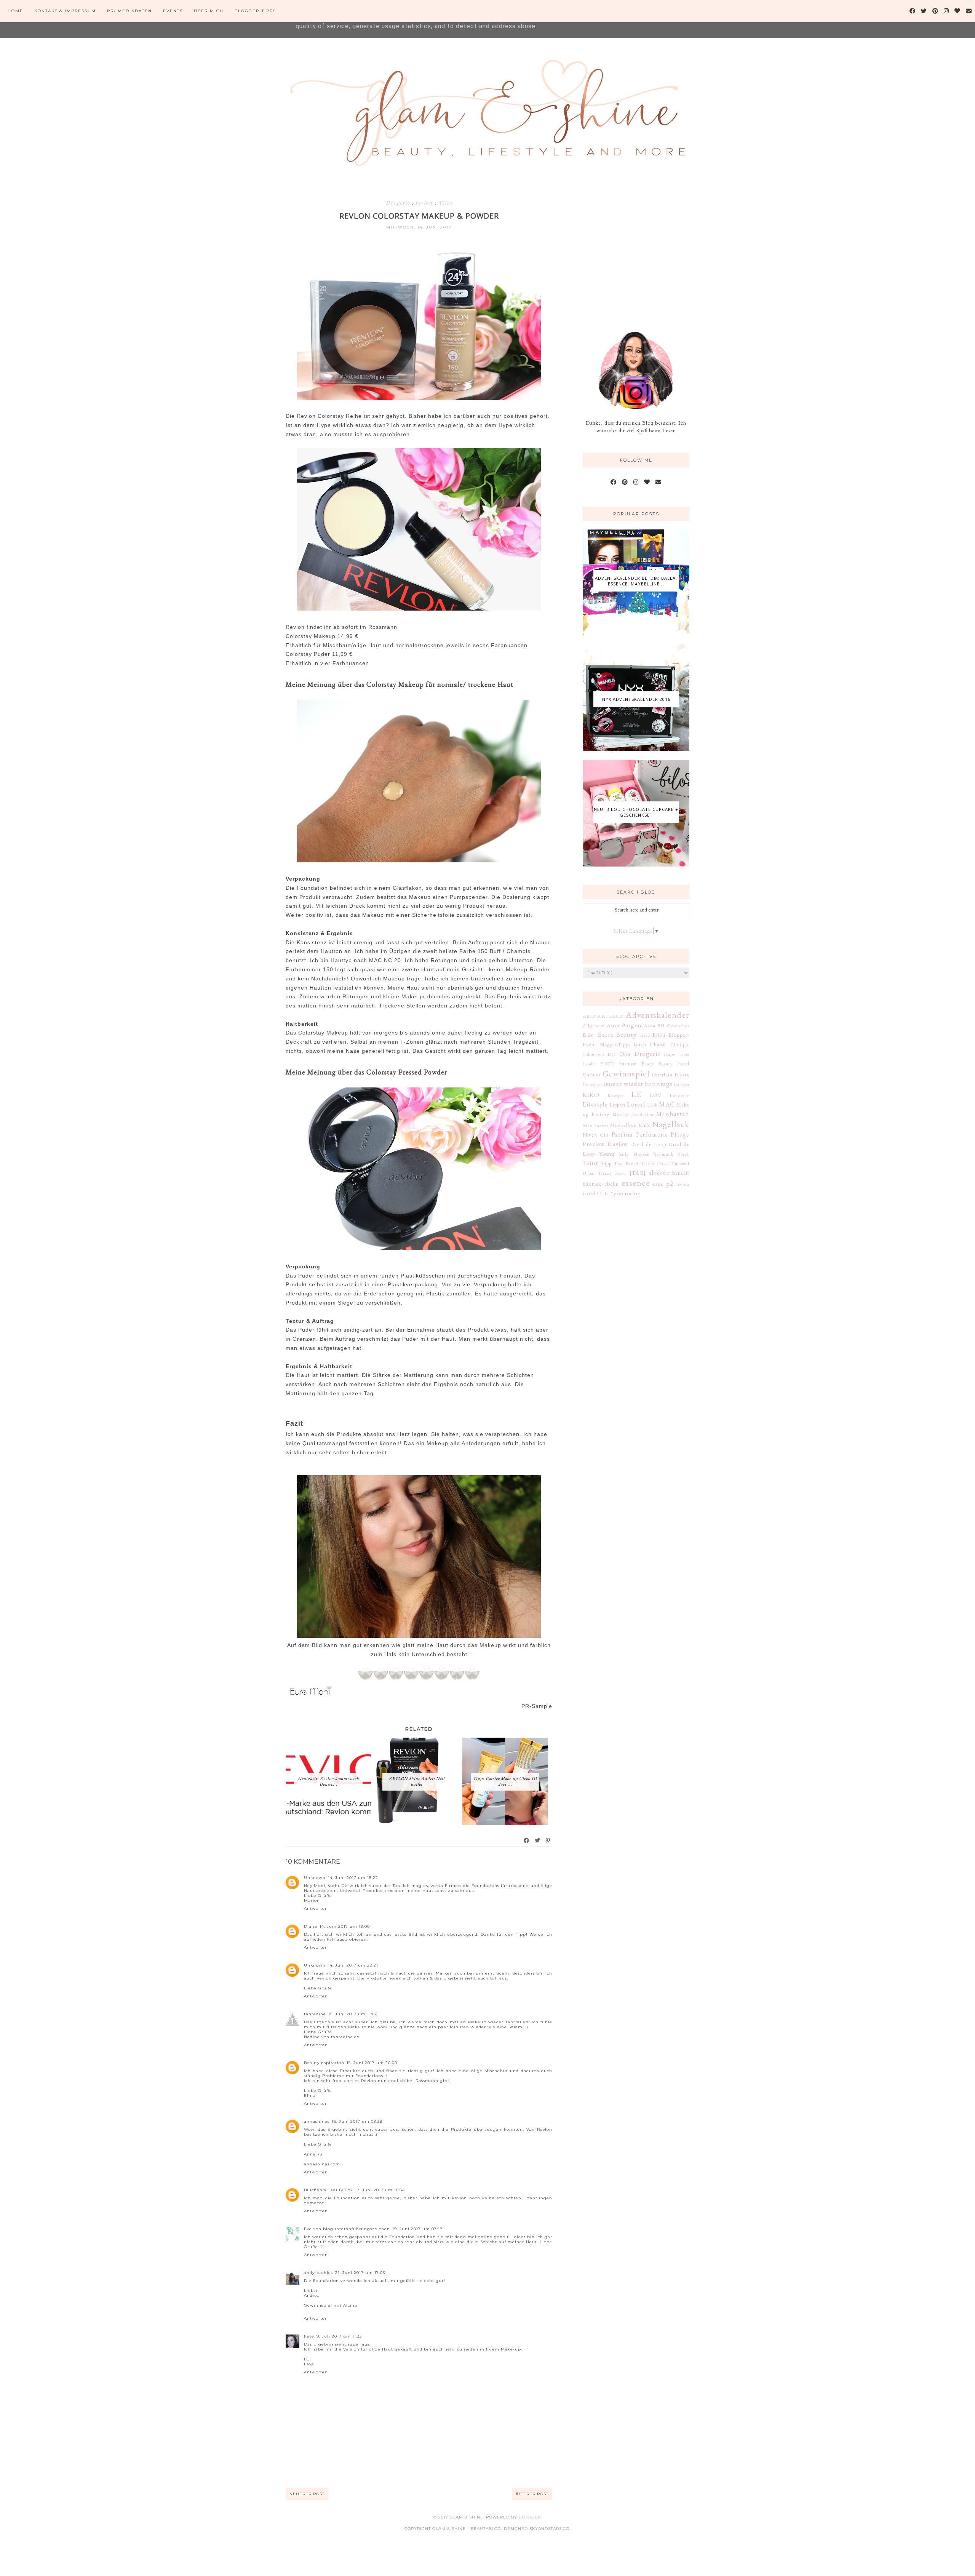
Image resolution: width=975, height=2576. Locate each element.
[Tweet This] (538, 1840)
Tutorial (680, 1163)
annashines (317, 2121)
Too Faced (626, 1163)
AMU (589, 1016)
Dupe (670, 1054)
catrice (592, 1183)
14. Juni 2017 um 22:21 (353, 1965)
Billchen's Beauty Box (328, 2190)
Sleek (684, 1154)
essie (658, 1184)
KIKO (591, 1095)
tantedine (315, 2014)
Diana (311, 1926)
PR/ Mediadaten (129, 11)
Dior (625, 1054)
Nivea (590, 1135)
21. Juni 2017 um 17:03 (360, 2273)
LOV (656, 1095)
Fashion (628, 1063)
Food (683, 1063)
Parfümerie (652, 1134)
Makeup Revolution (633, 1115)
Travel (663, 1164)
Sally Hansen (634, 1154)
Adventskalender (658, 1015)
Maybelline (623, 1125)
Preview (594, 1144)
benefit (681, 1173)
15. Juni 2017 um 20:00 (372, 2063)
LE (636, 1094)
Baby (589, 1035)
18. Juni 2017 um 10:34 (380, 2190)
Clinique (680, 1045)
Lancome (679, 1095)
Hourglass (592, 1084)
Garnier (592, 1075)
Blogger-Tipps (255, 11)
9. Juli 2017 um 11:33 (339, 2336)
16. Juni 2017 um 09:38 (357, 2121)
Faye (309, 2336)
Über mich (209, 11)
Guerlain (662, 1075)
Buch (640, 1044)
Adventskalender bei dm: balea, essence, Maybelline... (636, 581)
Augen (632, 1025)
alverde (659, 1172)
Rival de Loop (649, 1144)
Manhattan (673, 1114)
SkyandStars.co (549, 2529)
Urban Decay (598, 1173)
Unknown (315, 1878)
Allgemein (594, 1026)
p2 (670, 1183)
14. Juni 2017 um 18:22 (353, 1878)
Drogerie (399, 203)
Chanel (658, 1044)
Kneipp (615, 1095)
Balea (606, 1035)
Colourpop (593, 1054)
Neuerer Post (307, 2494)
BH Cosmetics (673, 1026)
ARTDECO (611, 1016)
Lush (652, 1105)
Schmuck (664, 1154)
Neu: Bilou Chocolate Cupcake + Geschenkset (636, 812)
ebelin (612, 1184)
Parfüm (622, 1134)
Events (173, 11)
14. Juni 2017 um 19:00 (345, 1926)
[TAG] (638, 1173)
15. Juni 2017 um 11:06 (353, 2014)
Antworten (316, 1908)
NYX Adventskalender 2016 (636, 699)
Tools (647, 1163)
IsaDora (682, 1084)
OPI (604, 1135)
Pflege (680, 1134)
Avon (650, 1026)
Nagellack (671, 1124)
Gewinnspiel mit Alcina (331, 2305)
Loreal (636, 1104)
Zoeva (621, 1173)
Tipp (606, 1163)
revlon (425, 203)
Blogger (530, 2517)
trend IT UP (597, 1193)
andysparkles (318, 2273)
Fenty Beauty (657, 1064)
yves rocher (627, 1193)
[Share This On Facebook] (527, 1840)
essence (636, 1183)
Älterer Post (532, 2494)
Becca (645, 1035)
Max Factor (596, 1125)
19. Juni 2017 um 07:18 (417, 2229)
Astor (613, 1025)
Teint (445, 203)
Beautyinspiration (324, 2063)
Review (618, 1144)
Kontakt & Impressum (65, 11)
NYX (644, 1125)
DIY (612, 1054)
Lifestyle (595, 1104)
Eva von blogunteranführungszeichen (347, 2229)
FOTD (607, 1064)
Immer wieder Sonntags (638, 1084)
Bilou (659, 1035)
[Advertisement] (640, 251)
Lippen (617, 1105)
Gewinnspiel (626, 1073)
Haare (682, 1075)
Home (15, 11)
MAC (667, 1104)
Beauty (626, 1035)
